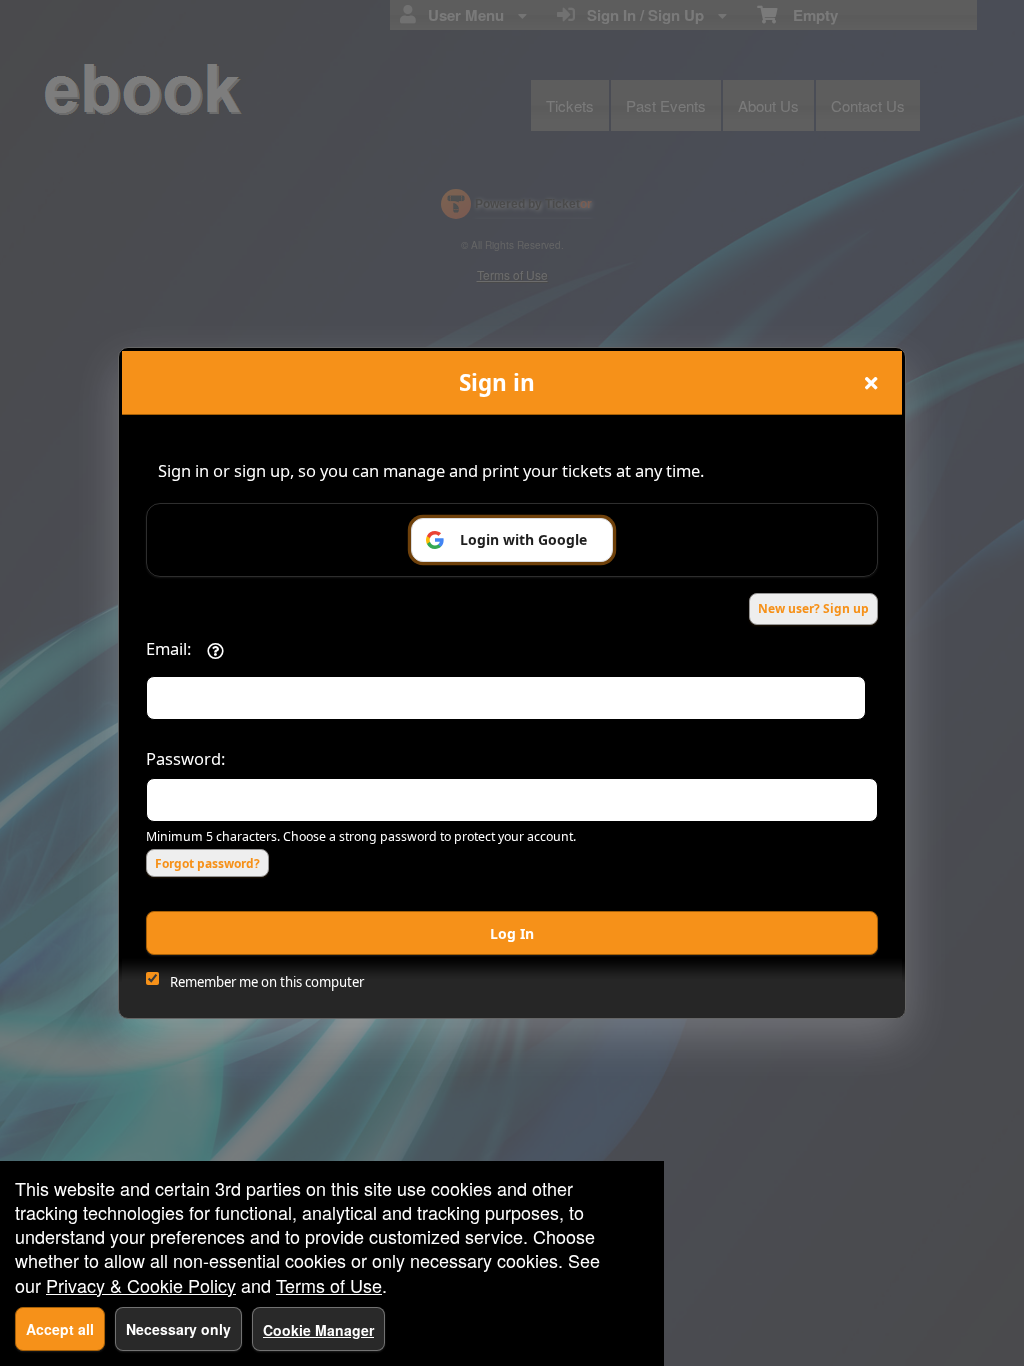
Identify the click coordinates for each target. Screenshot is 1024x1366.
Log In (512, 933)
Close (871, 383)
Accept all (60, 1329)
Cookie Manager (318, 1330)
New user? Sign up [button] (813, 608)
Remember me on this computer (267, 982)
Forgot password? (207, 863)
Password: (185, 758)
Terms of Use (329, 1285)
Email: (168, 648)
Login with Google (523, 539)
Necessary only (178, 1329)
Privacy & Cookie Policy (141, 1285)
